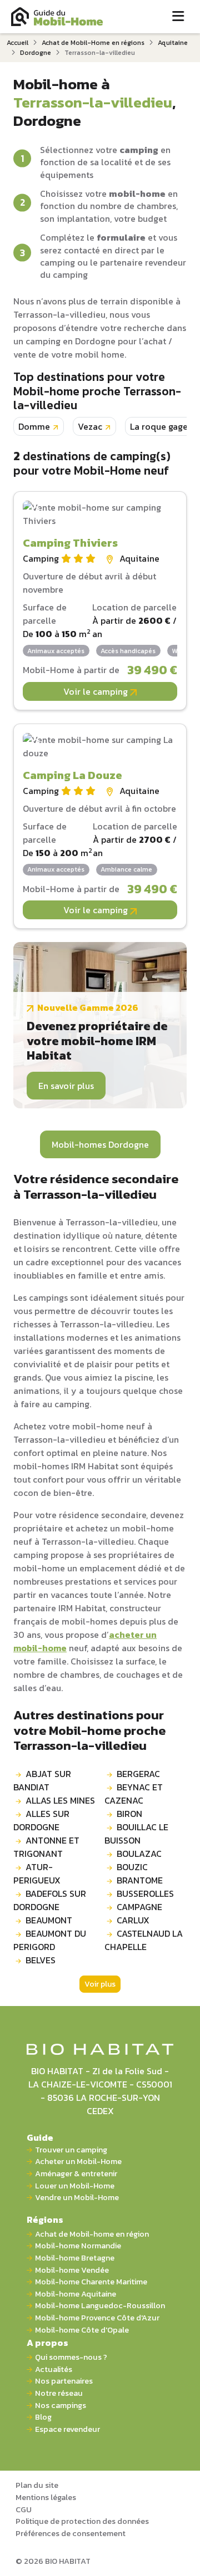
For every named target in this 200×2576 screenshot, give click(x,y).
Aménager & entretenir (76, 2174)
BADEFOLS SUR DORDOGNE (50, 1900)
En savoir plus (66, 1086)
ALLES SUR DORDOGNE (41, 1820)
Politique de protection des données (82, 2521)
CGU (24, 2509)
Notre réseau (59, 2393)
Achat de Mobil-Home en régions (93, 43)
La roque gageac (164, 426)
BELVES (41, 1960)
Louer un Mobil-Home (75, 2186)
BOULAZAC (139, 1854)
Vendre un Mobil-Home (77, 2198)
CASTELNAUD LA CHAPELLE (144, 1940)
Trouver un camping (71, 2150)
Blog (43, 2417)
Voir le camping (97, 691)
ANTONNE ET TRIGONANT (46, 1847)
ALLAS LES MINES (60, 1800)
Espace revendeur (67, 2429)
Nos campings (61, 2406)
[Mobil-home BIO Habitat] (100, 2048)
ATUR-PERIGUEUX (37, 1874)
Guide (40, 2137)
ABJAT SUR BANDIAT (42, 1780)
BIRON (129, 1814)
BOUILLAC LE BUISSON (136, 1834)
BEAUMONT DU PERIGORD (50, 1940)
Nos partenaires (64, 2381)
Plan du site (37, 2485)
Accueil (17, 43)
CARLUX (133, 1920)
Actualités (54, 2369)
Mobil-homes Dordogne (100, 1144)
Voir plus (100, 1984)
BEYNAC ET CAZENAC (134, 1794)
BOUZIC (132, 1867)
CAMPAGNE (139, 1907)
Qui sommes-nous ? (71, 2357)
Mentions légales (46, 2497)
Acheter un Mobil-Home (78, 2162)
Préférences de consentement (71, 2533)
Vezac (90, 426)
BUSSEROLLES (145, 1893)
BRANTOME (140, 1880)
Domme (34, 426)
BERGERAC (138, 1774)
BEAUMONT (49, 1920)
